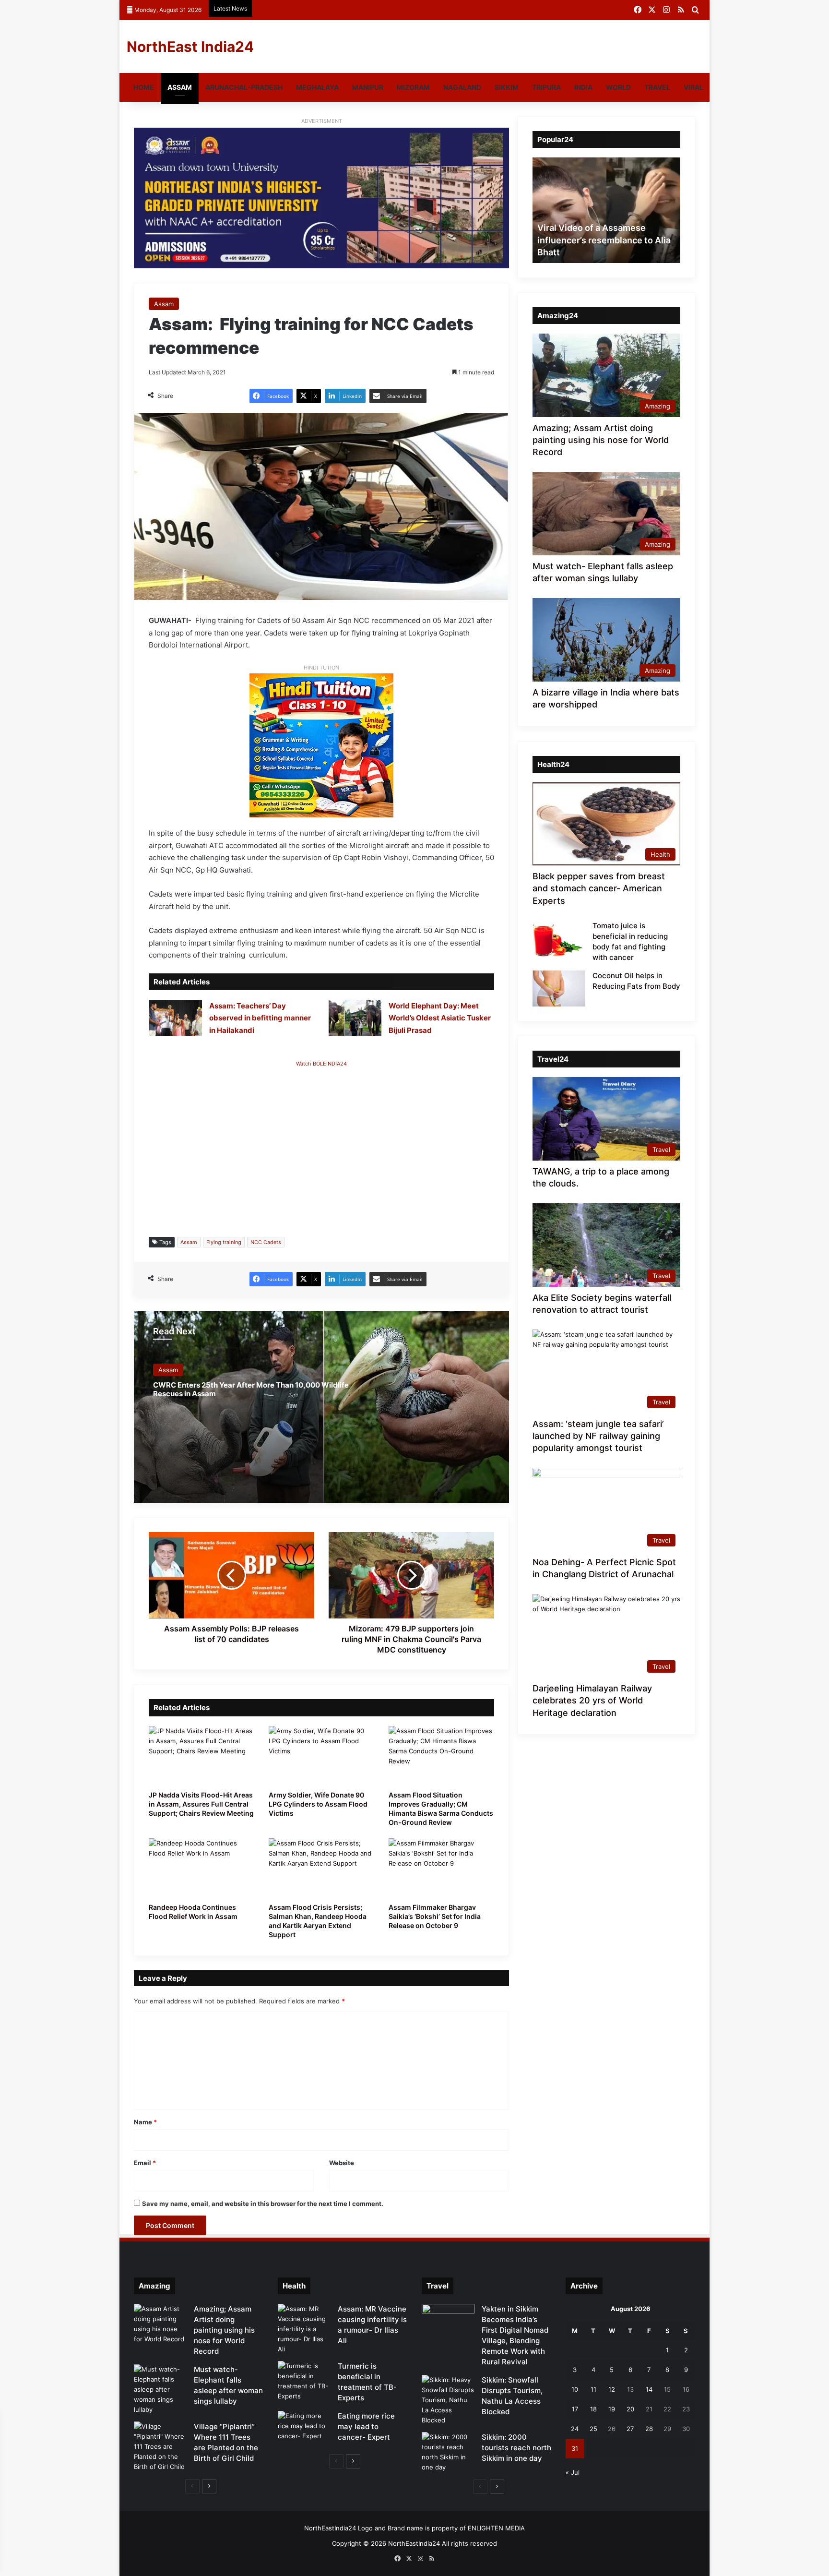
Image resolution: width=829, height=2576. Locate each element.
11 (593, 2389)
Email (145, 2163)
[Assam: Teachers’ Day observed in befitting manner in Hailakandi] (176, 1018)
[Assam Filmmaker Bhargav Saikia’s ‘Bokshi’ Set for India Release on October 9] (441, 1868)
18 (593, 2409)
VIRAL (693, 87)
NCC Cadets (266, 1242)
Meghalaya (317, 87)
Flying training (224, 1242)
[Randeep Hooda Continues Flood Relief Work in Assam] (201, 1868)
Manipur (368, 87)
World (618, 87)
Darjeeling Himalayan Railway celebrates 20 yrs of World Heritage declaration (592, 1700)
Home (144, 87)
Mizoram (413, 87)
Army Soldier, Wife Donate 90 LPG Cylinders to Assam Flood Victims (318, 1804)
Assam (180, 87)
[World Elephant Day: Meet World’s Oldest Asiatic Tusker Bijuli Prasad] (355, 1018)
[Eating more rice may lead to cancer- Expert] (304, 2429)
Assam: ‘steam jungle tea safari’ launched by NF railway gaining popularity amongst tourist (598, 1436)
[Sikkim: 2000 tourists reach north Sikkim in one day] (448, 2452)
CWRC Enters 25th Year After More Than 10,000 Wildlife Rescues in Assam (251, 1389)
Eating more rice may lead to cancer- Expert (366, 2426)
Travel (657, 87)
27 (630, 2429)
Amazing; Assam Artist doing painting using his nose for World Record (601, 440)
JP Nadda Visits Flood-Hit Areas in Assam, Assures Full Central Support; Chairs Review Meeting (201, 1804)
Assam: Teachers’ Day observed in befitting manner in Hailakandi (260, 1018)
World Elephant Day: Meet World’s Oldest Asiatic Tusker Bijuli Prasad (440, 1018)
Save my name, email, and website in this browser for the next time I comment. (263, 2204)
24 (575, 2429)
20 (630, 2409)
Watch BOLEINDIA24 (321, 1064)
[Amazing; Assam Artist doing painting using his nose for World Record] (160, 2324)
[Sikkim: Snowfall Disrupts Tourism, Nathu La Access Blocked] (448, 2400)
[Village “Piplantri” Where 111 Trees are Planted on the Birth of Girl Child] (160, 2447)
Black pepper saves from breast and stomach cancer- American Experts (599, 888)
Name (145, 2122)
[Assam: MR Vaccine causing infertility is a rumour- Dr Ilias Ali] (304, 2329)
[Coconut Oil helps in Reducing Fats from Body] (559, 988)
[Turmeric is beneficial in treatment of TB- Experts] (304, 2381)
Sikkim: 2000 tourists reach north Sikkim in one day (516, 2448)
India (583, 87)
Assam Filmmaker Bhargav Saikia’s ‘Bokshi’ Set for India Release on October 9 (435, 1916)
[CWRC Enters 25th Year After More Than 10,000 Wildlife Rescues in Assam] (321, 1407)
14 (649, 2389)
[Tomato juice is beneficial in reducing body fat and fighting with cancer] (559, 939)
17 (575, 2409)
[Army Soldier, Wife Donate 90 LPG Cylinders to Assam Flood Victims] (321, 1756)
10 (575, 2389)
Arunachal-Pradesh (244, 87)
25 (593, 2429)
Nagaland (462, 87)
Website (342, 2163)
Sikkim (507, 87)
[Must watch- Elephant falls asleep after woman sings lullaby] (160, 2390)
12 (612, 2389)
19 (612, 2409)
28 (649, 2429)
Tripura (546, 87)
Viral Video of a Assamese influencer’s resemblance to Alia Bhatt (604, 240)
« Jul (573, 2472)
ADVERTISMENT (322, 121)
